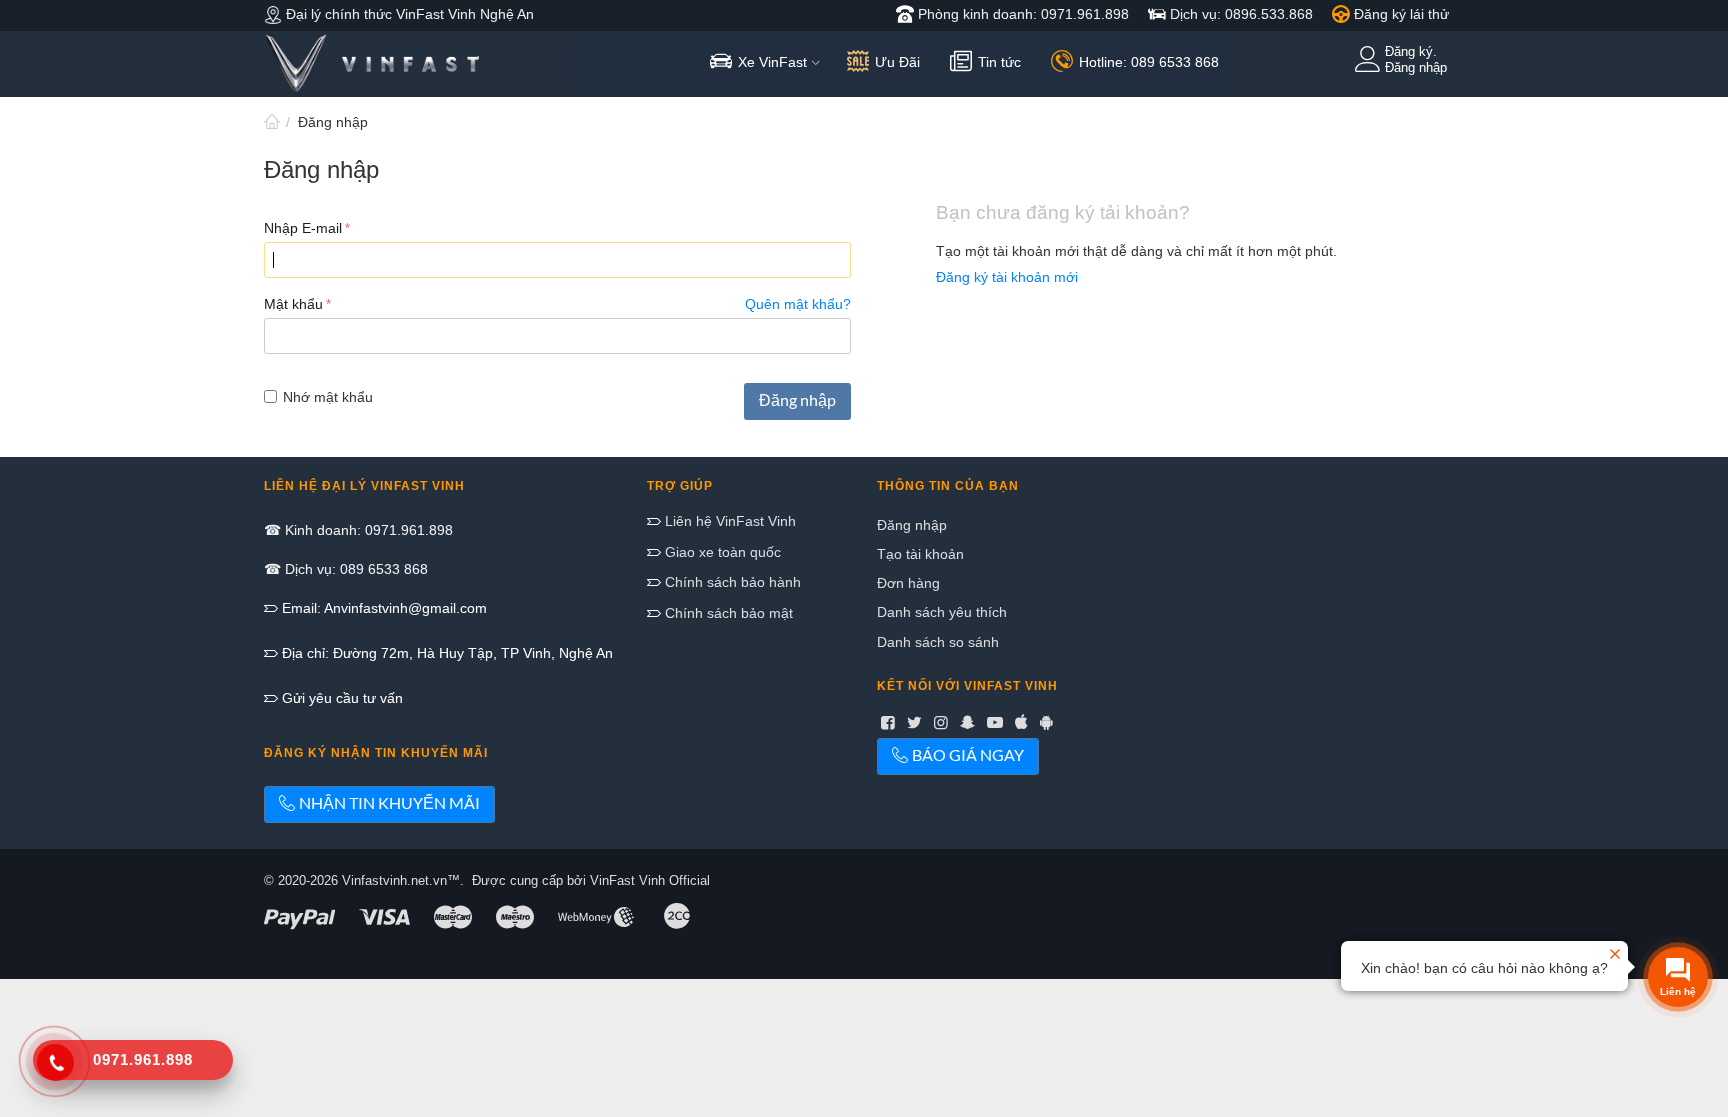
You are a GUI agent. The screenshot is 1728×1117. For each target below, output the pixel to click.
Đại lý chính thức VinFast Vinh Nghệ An (408, 14)
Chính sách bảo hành (731, 582)
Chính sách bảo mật (727, 613)
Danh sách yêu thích (942, 612)
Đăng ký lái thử (1399, 14)
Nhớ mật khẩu (328, 397)
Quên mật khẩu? (798, 304)
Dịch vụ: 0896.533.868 (1239, 14)
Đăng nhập (797, 399)
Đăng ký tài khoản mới (1007, 277)
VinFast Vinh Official (650, 880)
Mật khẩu (293, 304)
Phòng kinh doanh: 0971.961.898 (1021, 14)
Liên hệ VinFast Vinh (728, 521)
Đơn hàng (908, 583)
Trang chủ (272, 122)
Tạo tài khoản (920, 554)
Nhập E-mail (303, 228)
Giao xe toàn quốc (721, 552)
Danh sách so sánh (938, 642)
